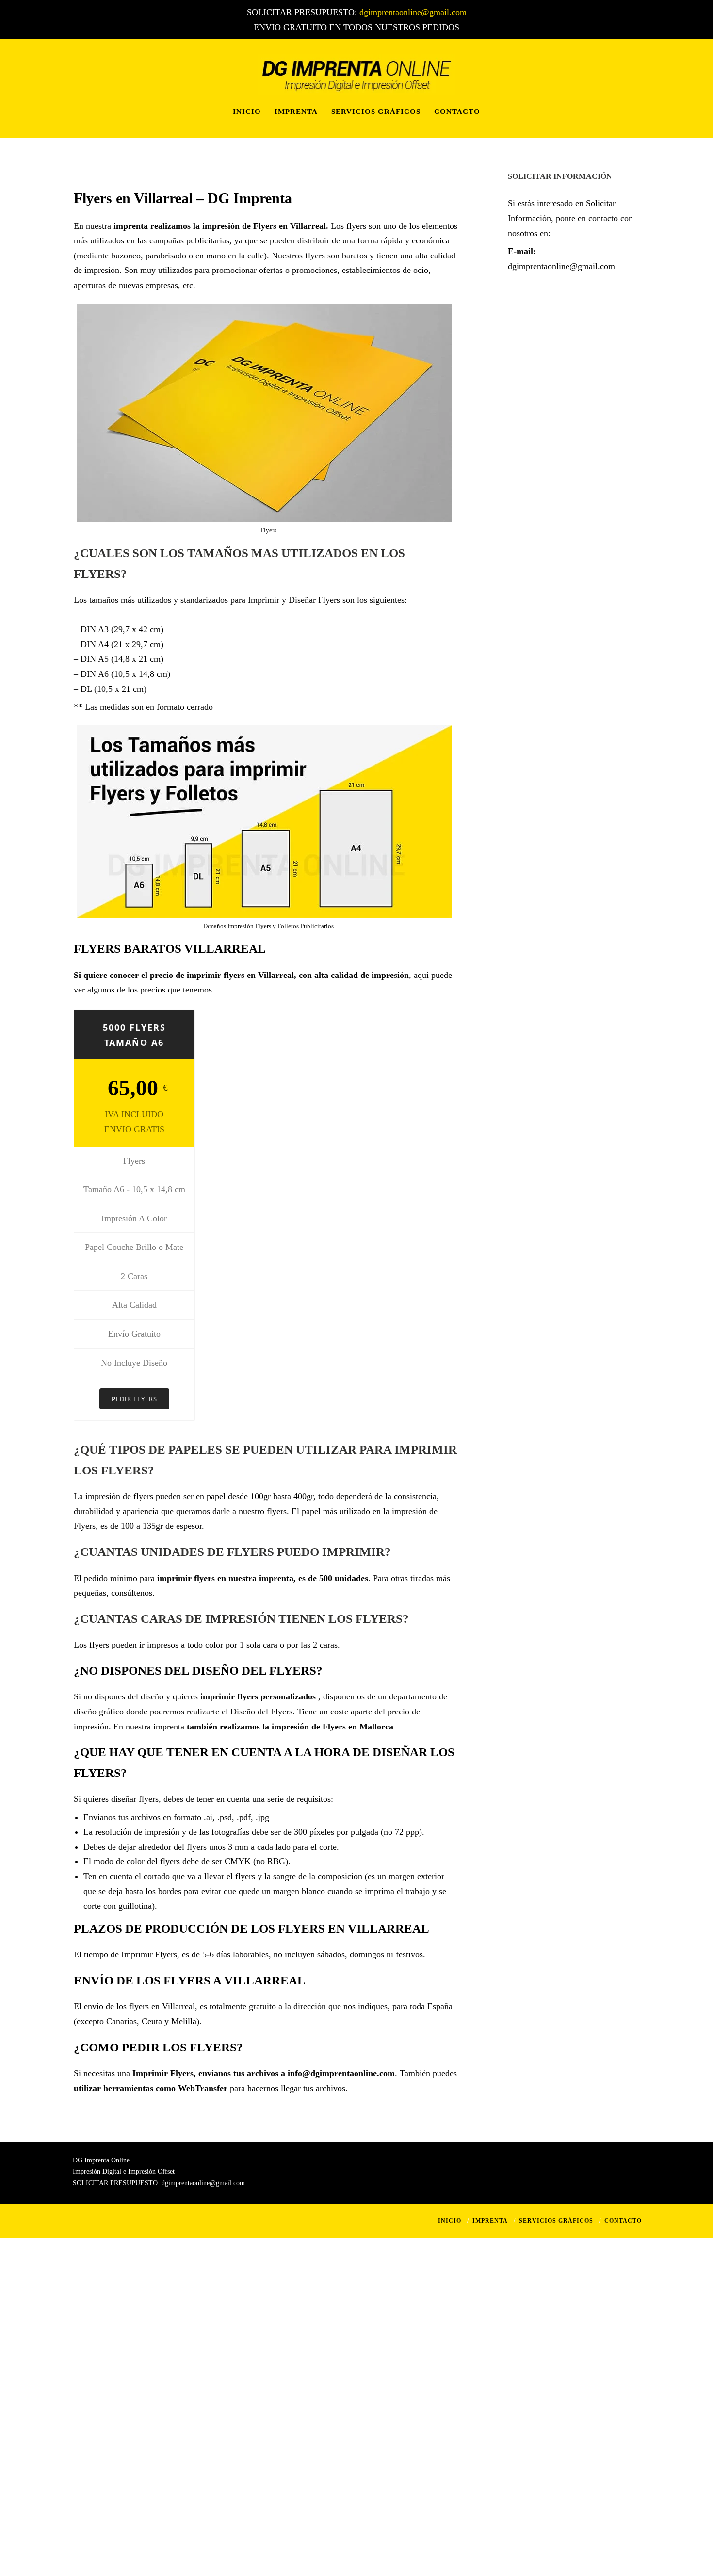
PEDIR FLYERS (134, 1399)
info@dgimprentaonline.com (341, 2073)
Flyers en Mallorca (358, 1727)
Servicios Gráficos (376, 112)
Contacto (457, 112)
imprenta (131, 226)
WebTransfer (203, 2088)
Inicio (247, 112)
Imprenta (296, 112)
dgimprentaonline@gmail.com (413, 12)
